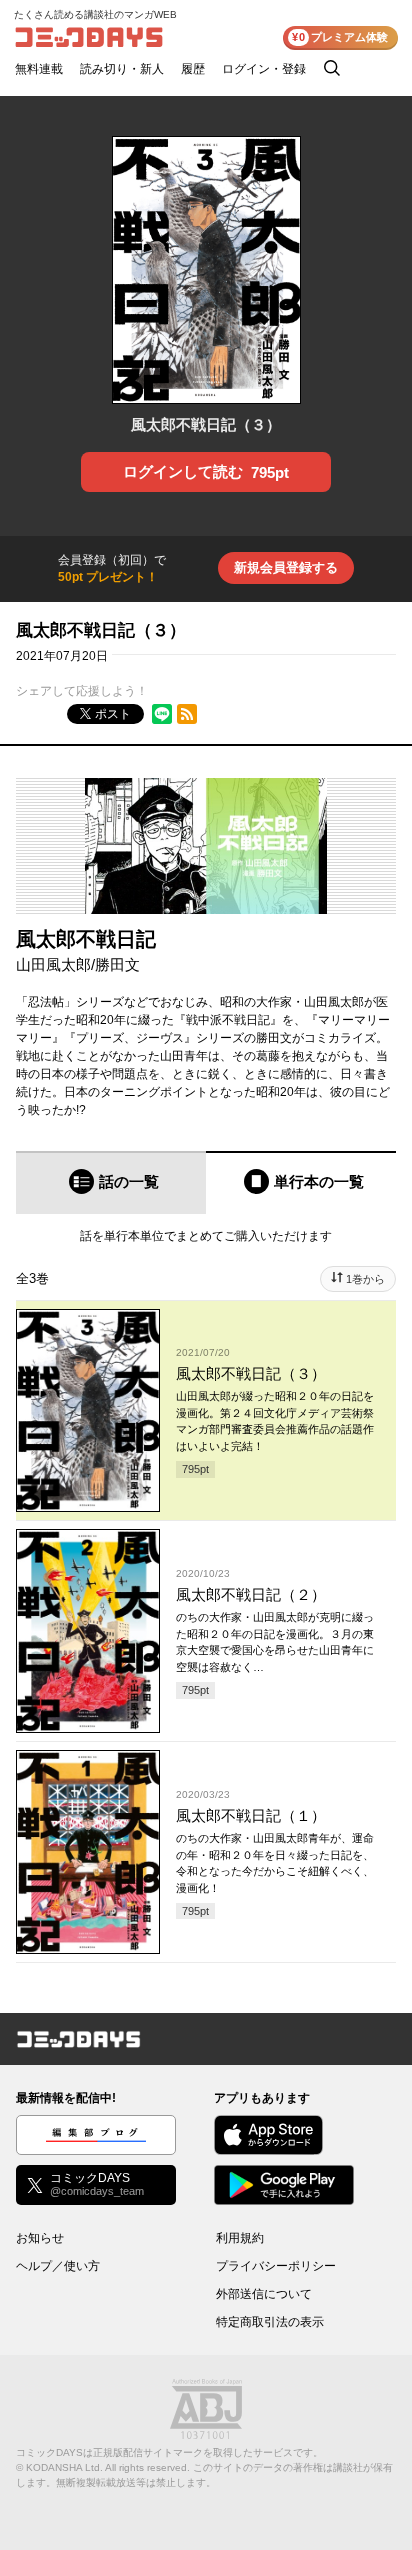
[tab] (111, 1182)
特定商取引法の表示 (270, 2322)
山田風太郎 (53, 964)
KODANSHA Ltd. (64, 2467)
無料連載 (39, 69)
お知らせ (40, 2238)
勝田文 (117, 964)
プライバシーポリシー (276, 2266)
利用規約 (240, 2238)
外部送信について (264, 2294)
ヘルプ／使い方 (58, 2266)
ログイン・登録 (264, 69)
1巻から (365, 1279)
